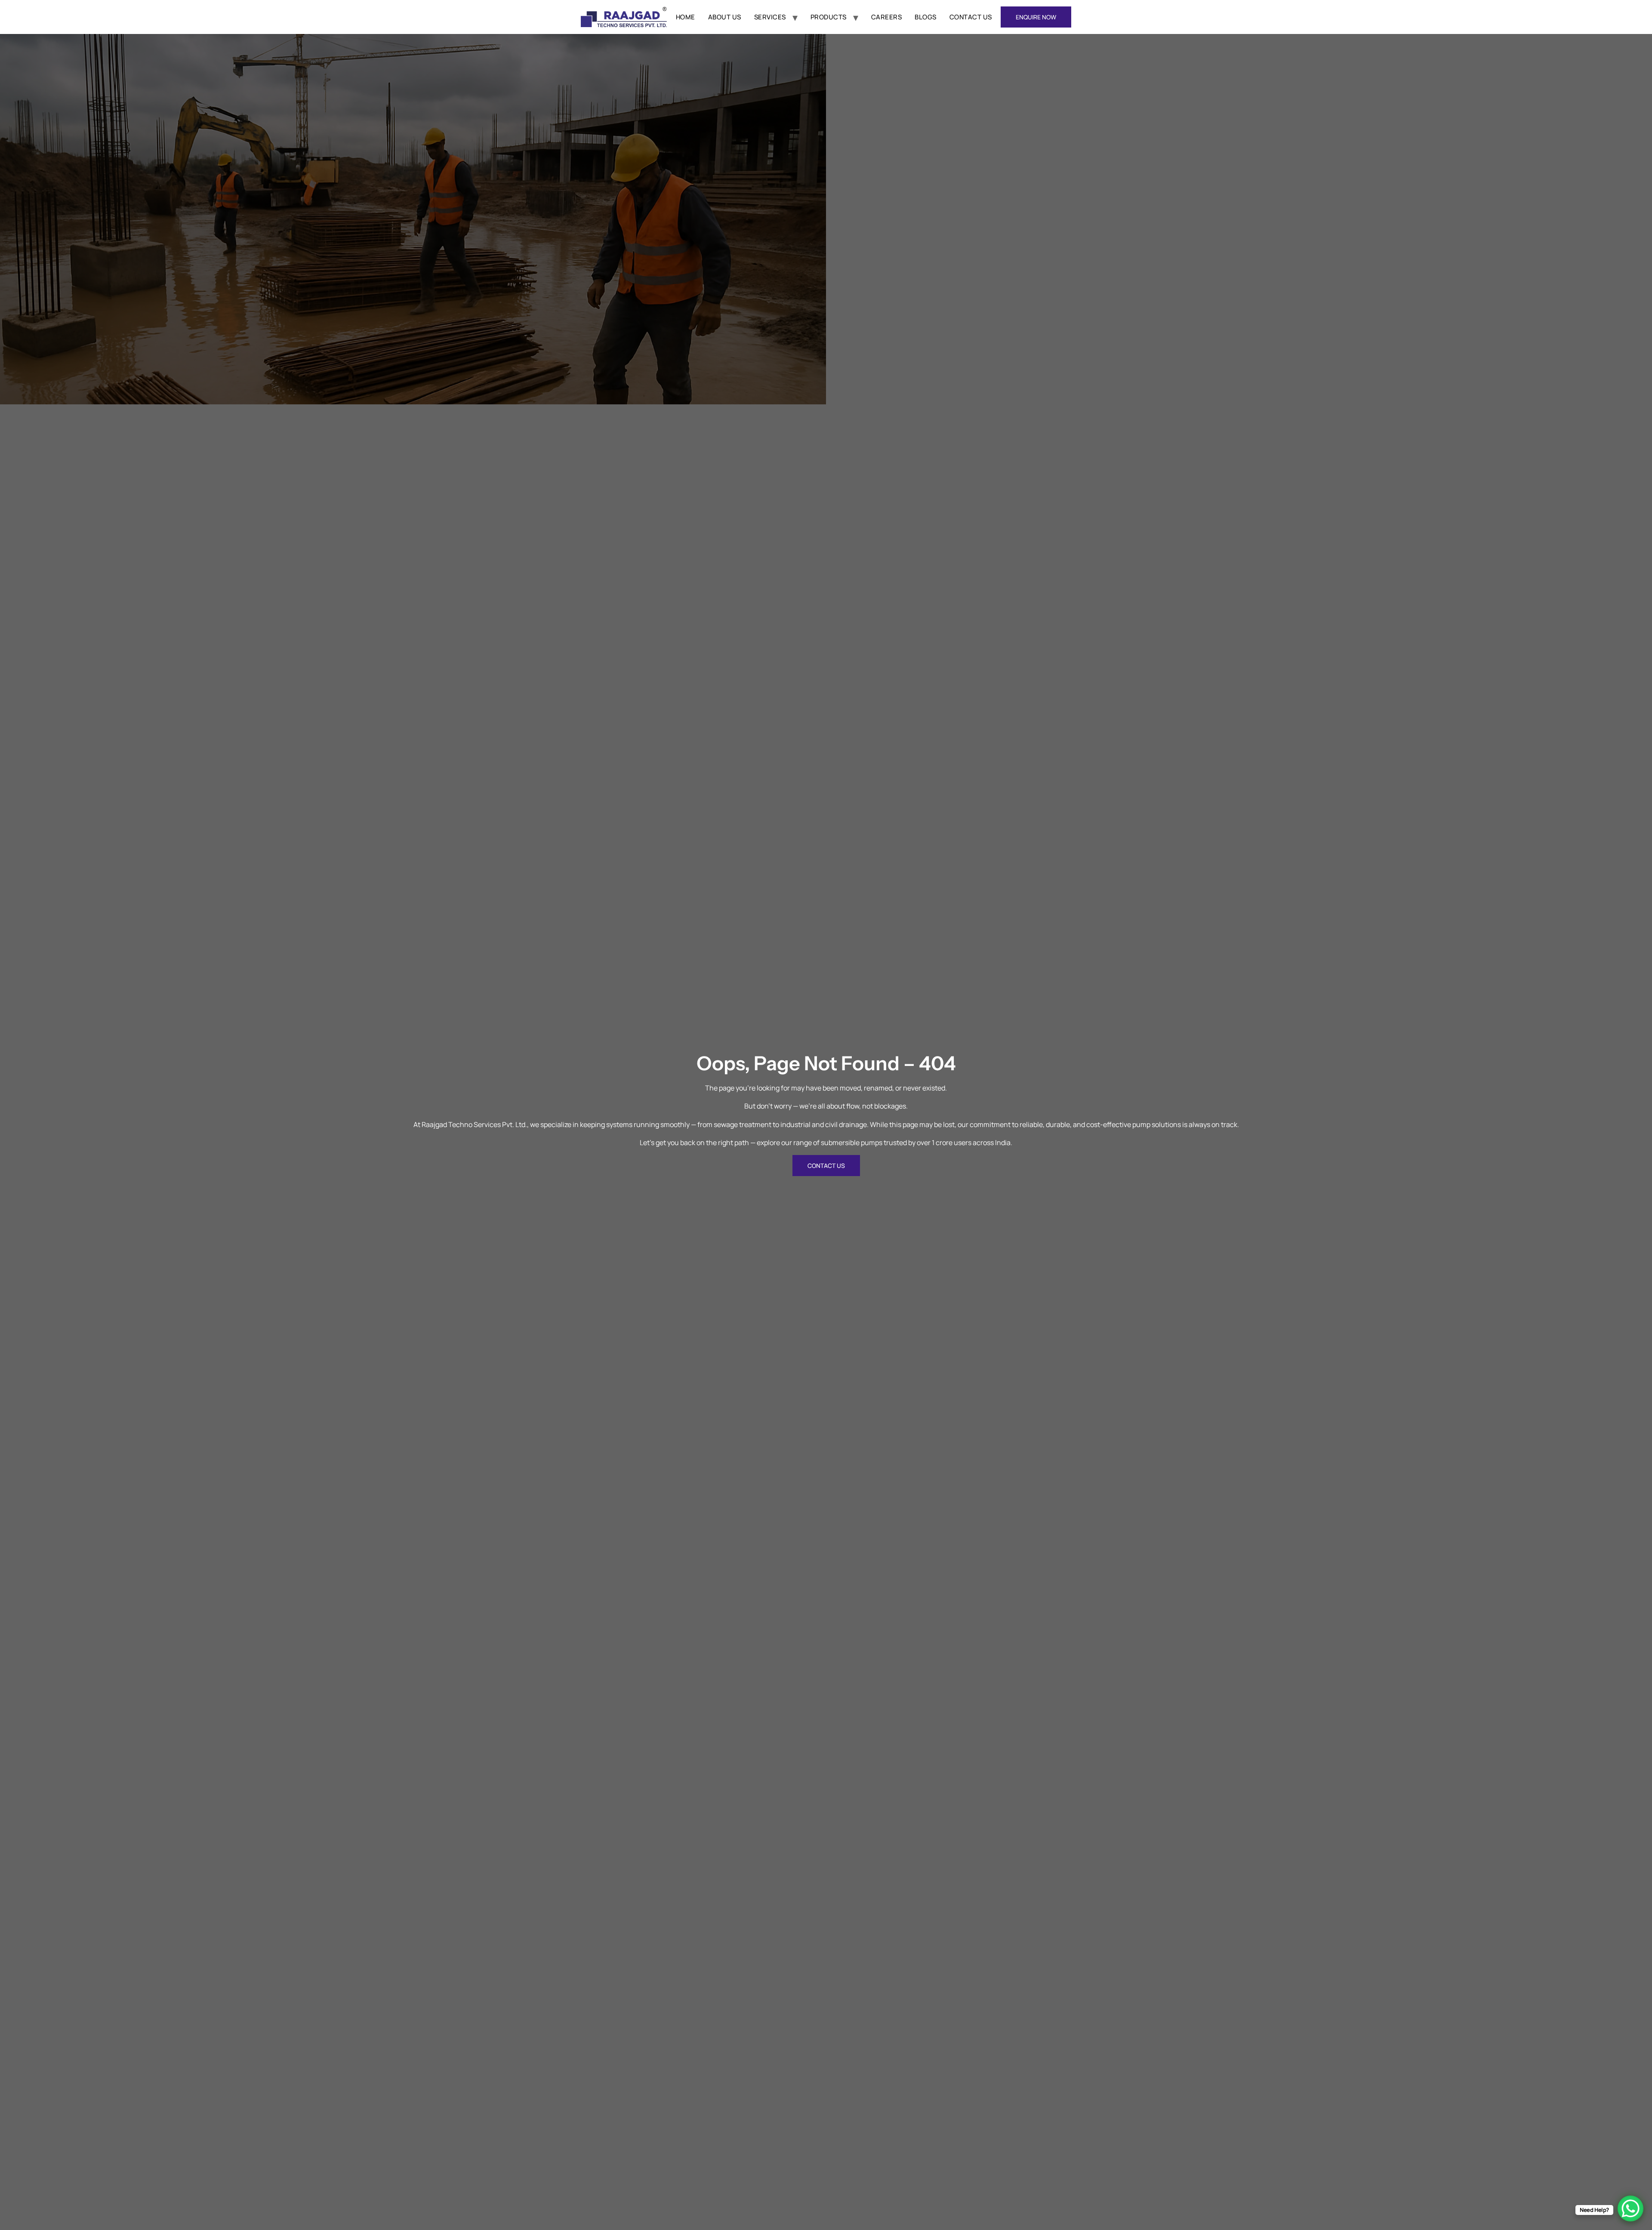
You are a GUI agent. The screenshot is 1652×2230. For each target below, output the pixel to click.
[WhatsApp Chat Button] (1630, 2208)
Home (686, 17)
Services (770, 17)
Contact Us (971, 17)
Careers (887, 17)
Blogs (926, 17)
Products (829, 17)
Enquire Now (1036, 17)
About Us (725, 17)
